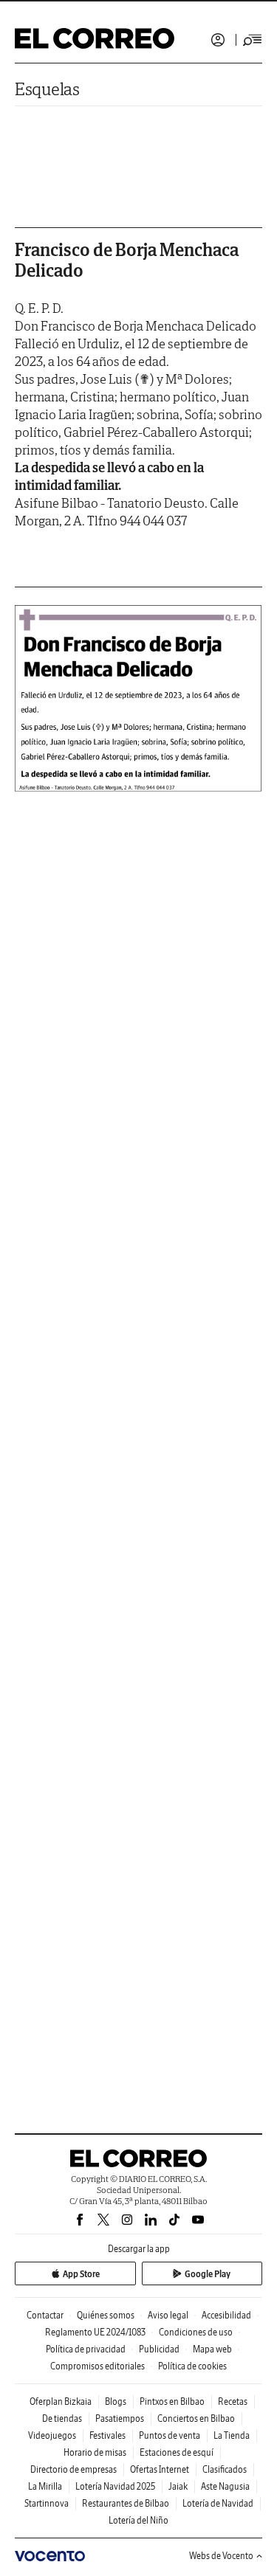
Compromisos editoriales (98, 2366)
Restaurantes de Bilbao (126, 2503)
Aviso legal (168, 2315)
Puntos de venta (170, 2435)
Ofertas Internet (160, 2469)
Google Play (208, 2274)
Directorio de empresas (73, 2469)
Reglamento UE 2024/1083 (95, 2332)
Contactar (45, 2315)
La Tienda (232, 2435)
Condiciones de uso (196, 2332)
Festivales (107, 2435)
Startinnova (47, 2503)
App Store (81, 2274)
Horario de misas (95, 2452)
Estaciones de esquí (177, 2452)
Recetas (233, 2401)
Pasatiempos (120, 2418)
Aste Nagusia (225, 2486)
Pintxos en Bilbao (172, 2401)
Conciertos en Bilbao (196, 2418)
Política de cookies (192, 2366)
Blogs (116, 2401)
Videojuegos (52, 2435)
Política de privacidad (86, 2349)
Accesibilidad (226, 2315)
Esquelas (47, 89)
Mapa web (212, 2349)
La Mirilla (45, 2486)
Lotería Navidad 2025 (115, 2486)
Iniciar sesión (218, 40)
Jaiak (178, 2486)
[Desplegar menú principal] (253, 40)
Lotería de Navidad (218, 2503)
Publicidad (159, 2349)
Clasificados (225, 2469)
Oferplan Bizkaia (61, 2401)
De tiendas (62, 2418)
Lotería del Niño (138, 2520)
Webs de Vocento (221, 2556)
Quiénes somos (106, 2315)
